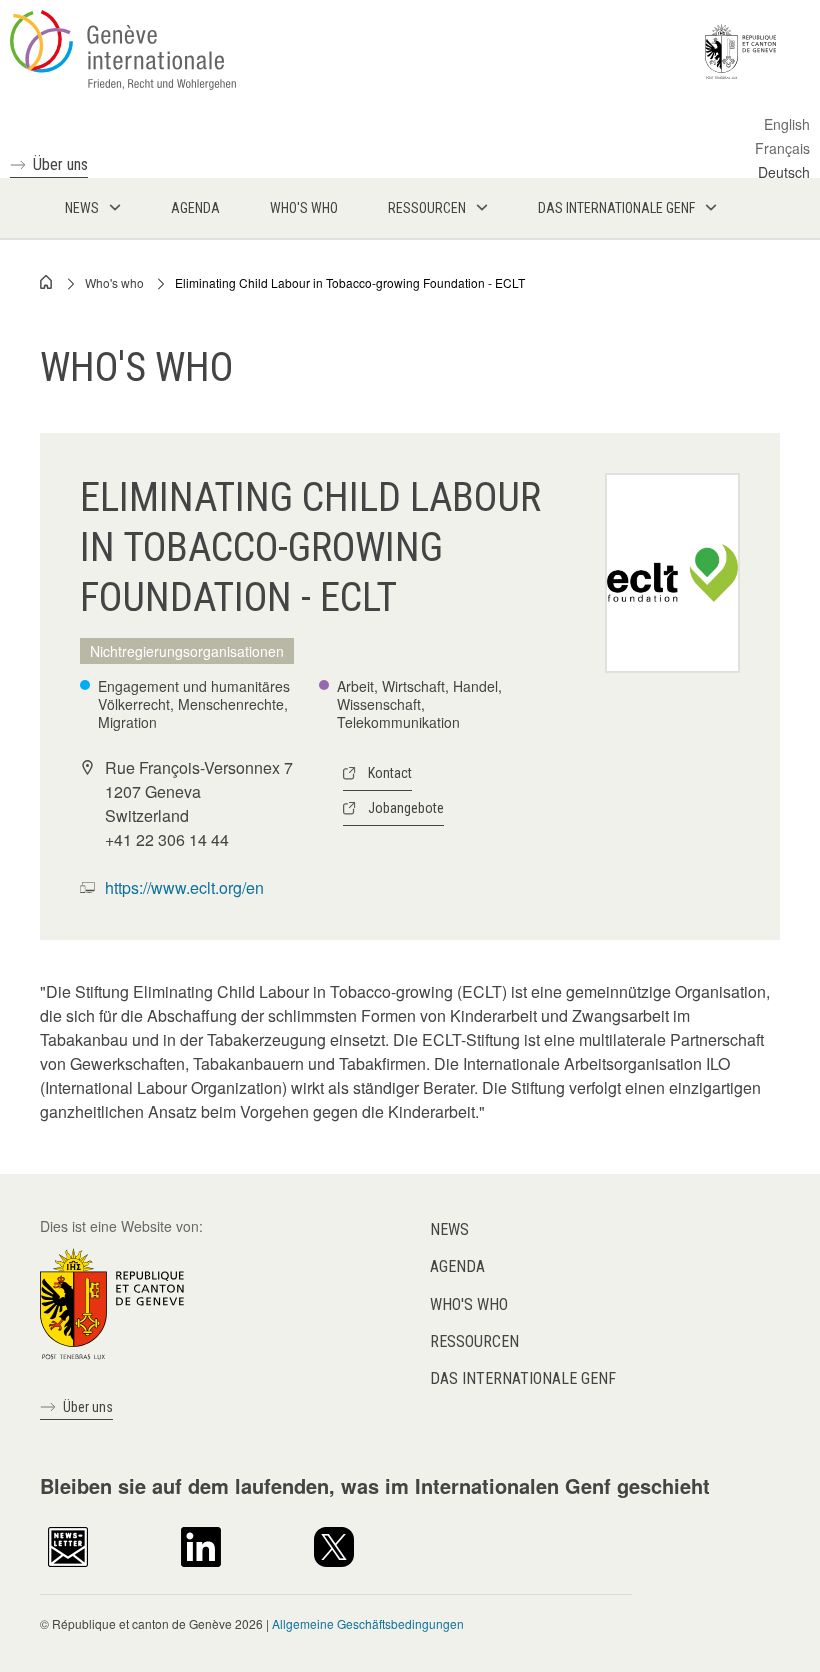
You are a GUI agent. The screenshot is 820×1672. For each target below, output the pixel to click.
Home (47, 282)
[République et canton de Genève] (112, 1302)
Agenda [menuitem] (195, 208)
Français (782, 148)
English (787, 124)
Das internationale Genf (523, 1378)
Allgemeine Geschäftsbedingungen (368, 1623)
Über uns (60, 164)
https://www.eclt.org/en (184, 887)
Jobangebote (406, 808)
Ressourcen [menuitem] (427, 208)
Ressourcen (474, 1341)
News (449, 1229)
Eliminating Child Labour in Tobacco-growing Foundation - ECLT (350, 282)
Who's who (114, 282)
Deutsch (784, 172)
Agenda (457, 1266)
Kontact (390, 773)
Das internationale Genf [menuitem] (616, 208)
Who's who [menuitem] (304, 208)
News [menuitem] (82, 208)
